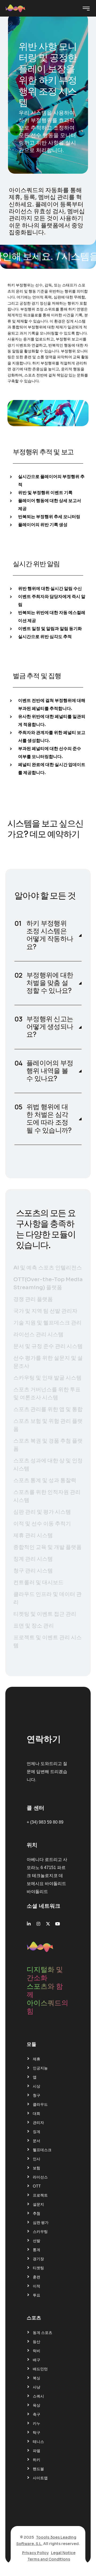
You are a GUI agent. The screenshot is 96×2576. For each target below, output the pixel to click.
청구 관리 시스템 (33, 1571)
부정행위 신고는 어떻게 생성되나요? (50, 1027)
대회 (37, 2113)
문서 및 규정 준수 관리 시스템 (48, 1346)
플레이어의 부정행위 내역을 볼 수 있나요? (50, 1071)
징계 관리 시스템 (33, 1559)
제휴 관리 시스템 (33, 1535)
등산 (37, 2342)
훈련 (37, 2277)
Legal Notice (63, 2553)
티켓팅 (38, 2268)
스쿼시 (38, 2396)
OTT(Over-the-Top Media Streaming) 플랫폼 (48, 1283)
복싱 (37, 2378)
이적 (37, 2286)
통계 (37, 2250)
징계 (37, 2132)
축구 (37, 2414)
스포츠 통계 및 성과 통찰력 (45, 1480)
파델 (37, 2451)
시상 (37, 2086)
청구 (37, 2095)
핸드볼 (38, 2469)
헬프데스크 (42, 2150)
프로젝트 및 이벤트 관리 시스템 (47, 1641)
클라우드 (40, 2104)
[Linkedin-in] (29, 1924)
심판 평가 (41, 2223)
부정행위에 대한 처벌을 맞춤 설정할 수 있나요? (50, 983)
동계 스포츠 (43, 2333)
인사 (37, 2159)
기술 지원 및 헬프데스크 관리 (47, 1323)
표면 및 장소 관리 (34, 1626)
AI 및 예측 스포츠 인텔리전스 (48, 1268)
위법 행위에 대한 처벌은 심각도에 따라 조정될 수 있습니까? (49, 1119)
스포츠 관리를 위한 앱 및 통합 (48, 1409)
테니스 (38, 2442)
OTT (37, 2186)
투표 (37, 2295)
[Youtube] (58, 1924)
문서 (37, 2141)
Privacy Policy (35, 2553)
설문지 (38, 2204)
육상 (37, 2405)
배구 (37, 2360)
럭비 (37, 2351)
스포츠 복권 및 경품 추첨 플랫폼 (48, 1445)
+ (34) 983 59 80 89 (45, 1822)
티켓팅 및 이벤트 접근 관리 (45, 1614)
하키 (37, 2460)
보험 (37, 2168)
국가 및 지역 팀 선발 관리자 (45, 1311)
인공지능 (40, 2068)
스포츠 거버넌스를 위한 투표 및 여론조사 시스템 (47, 1394)
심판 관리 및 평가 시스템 (42, 1512)
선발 (37, 2241)
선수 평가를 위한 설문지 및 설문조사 (48, 1362)
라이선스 (40, 2177)
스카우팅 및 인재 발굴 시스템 (47, 1378)
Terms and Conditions (49, 2559)
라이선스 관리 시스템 (38, 1334)
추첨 (37, 2213)
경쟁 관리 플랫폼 (33, 1299)
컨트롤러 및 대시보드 (38, 1582)
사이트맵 (40, 2478)
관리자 (38, 2123)
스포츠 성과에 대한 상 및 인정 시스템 (48, 1465)
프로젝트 (40, 2195)
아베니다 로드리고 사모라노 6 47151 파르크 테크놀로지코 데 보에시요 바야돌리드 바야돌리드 (47, 1876)
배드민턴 (40, 2369)
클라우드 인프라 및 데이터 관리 (47, 1598)
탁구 (37, 2433)
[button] (48, 935)
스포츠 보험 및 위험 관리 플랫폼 (48, 1425)
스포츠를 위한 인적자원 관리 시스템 (47, 1496)
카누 (37, 2423)
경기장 (38, 2259)
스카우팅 (40, 2232)
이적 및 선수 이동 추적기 (42, 1524)
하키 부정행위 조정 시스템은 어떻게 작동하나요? (50, 935)
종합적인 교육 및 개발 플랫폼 (47, 1547)
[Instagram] (38, 1924)
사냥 (37, 2387)
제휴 (37, 2059)
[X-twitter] (48, 1924)
